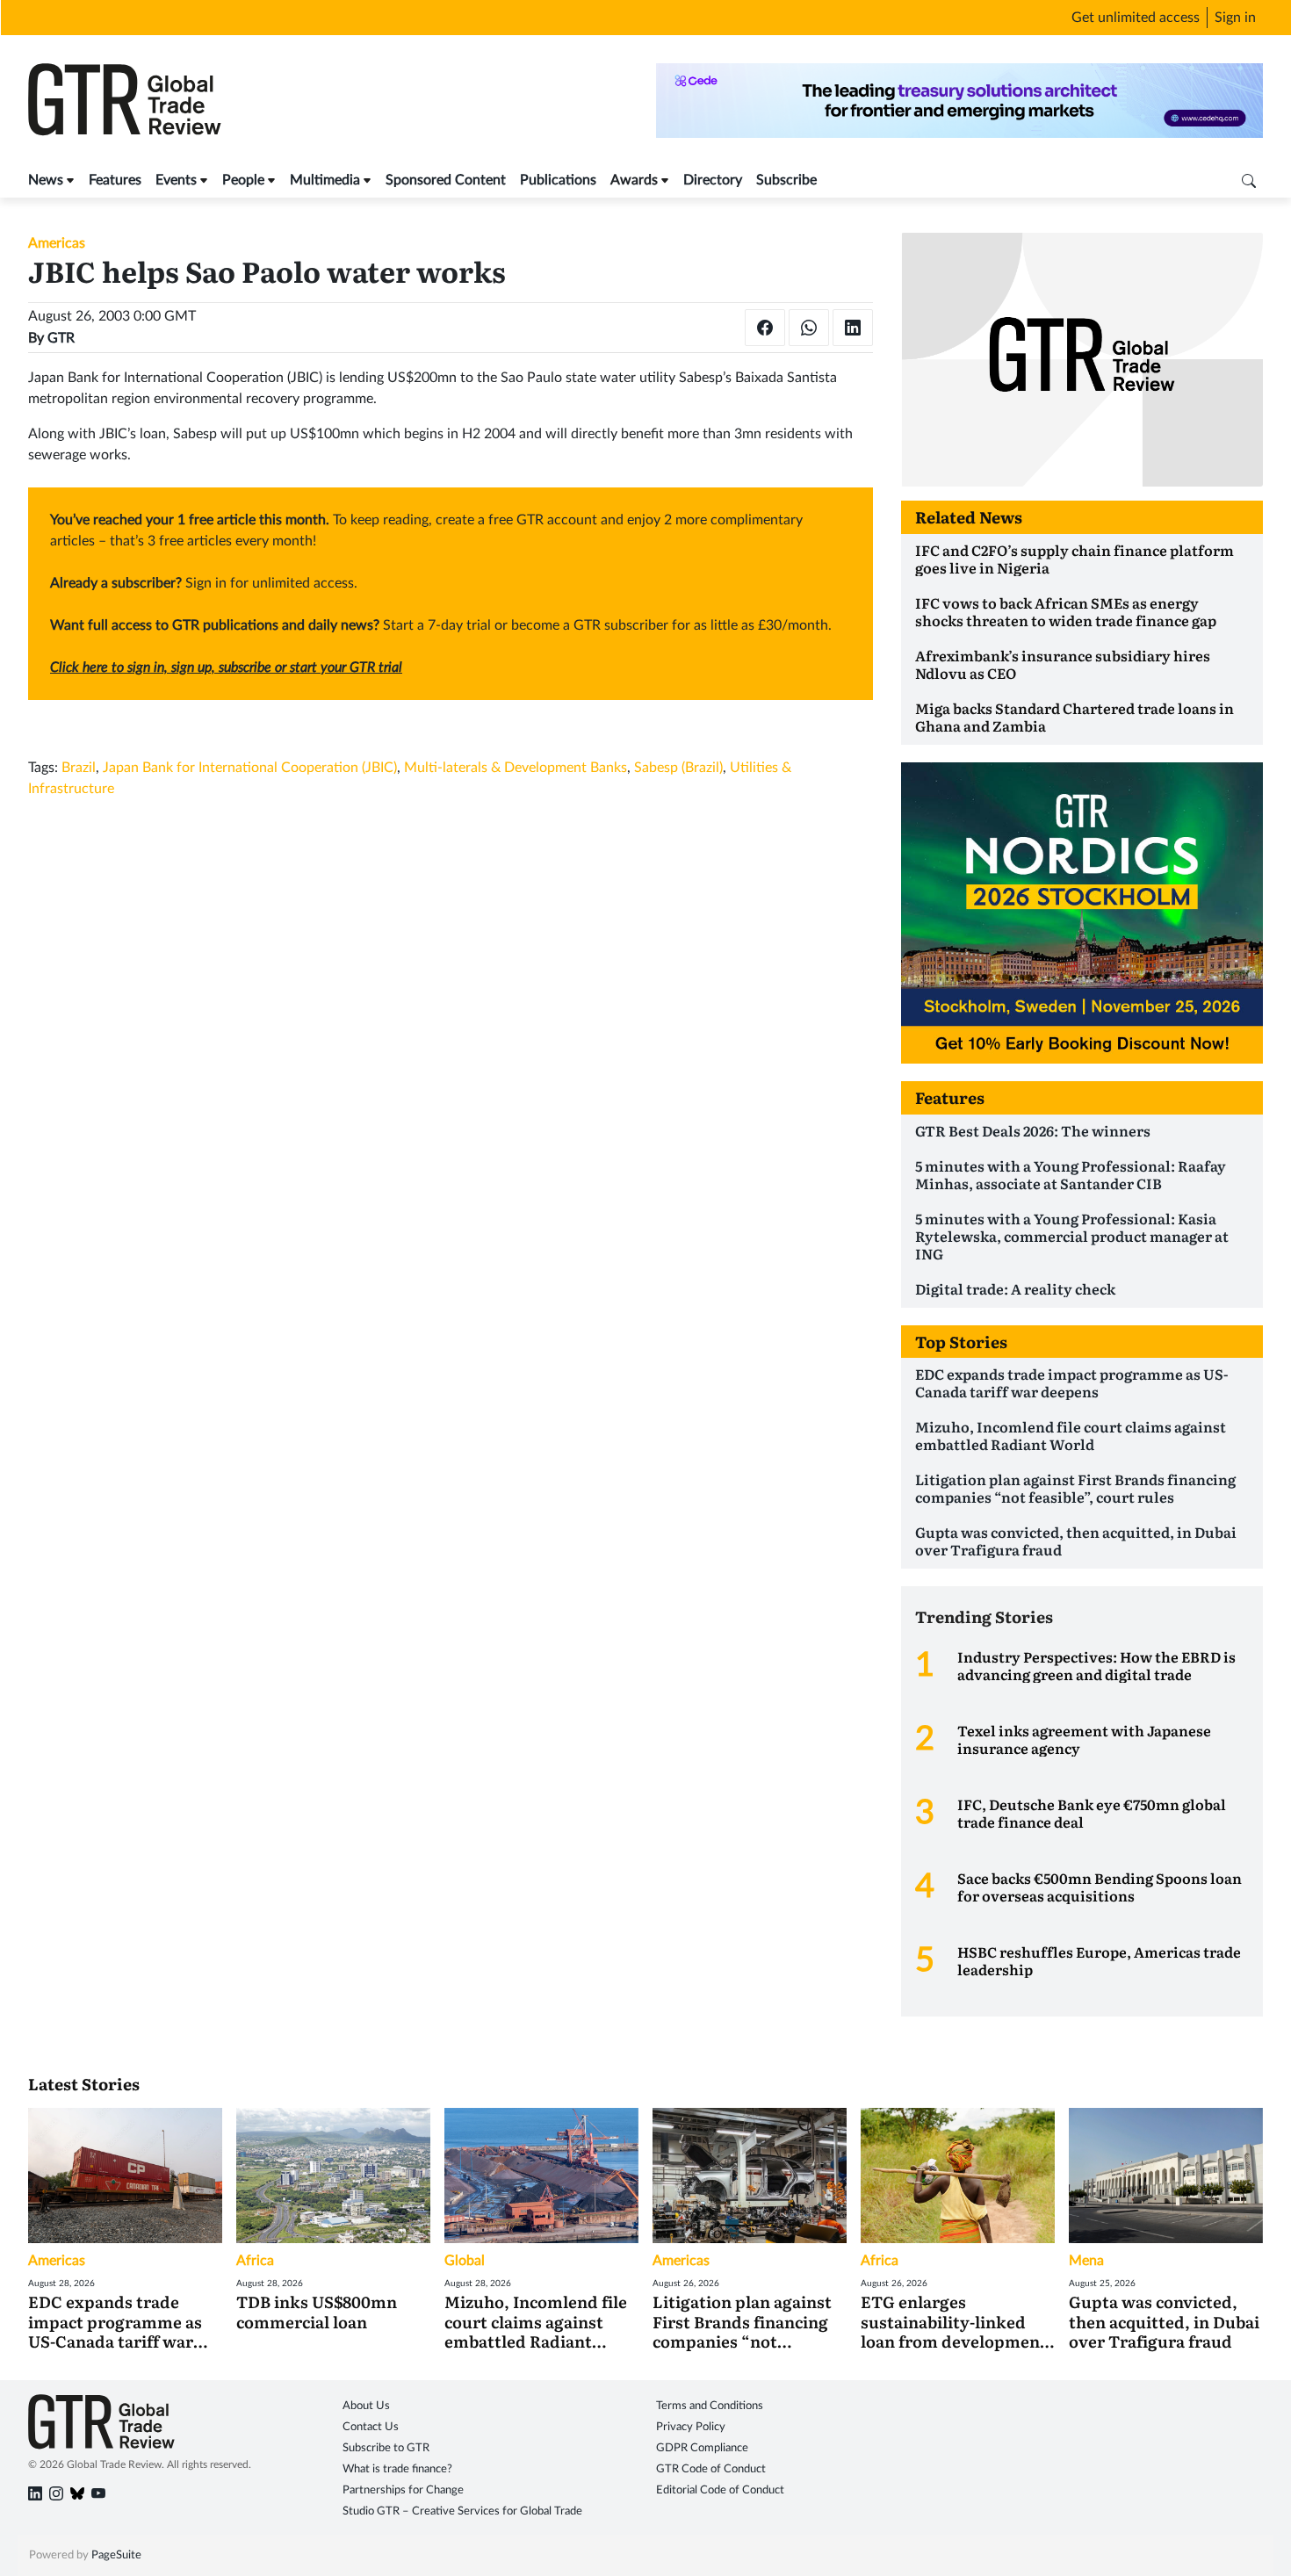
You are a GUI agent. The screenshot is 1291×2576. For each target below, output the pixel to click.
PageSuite (116, 2555)
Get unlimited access (1136, 18)
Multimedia (325, 180)
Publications (558, 180)
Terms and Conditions (710, 2406)
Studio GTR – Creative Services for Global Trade (462, 2511)
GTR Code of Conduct (711, 2469)
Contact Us (371, 2427)
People (243, 180)
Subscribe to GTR (386, 2448)
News (46, 180)
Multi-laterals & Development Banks (516, 768)
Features (115, 180)
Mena (1086, 2261)
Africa (255, 2261)
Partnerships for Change (403, 2490)
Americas (57, 243)
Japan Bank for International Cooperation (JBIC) (250, 768)
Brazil (79, 768)
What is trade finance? (397, 2469)
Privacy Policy (691, 2427)
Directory (713, 180)
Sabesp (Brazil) (678, 768)
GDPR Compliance (702, 2448)
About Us (366, 2406)
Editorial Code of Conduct (720, 2490)
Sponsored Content (446, 180)
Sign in (1235, 18)
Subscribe (786, 180)
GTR (61, 338)
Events (176, 180)
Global (465, 2261)
